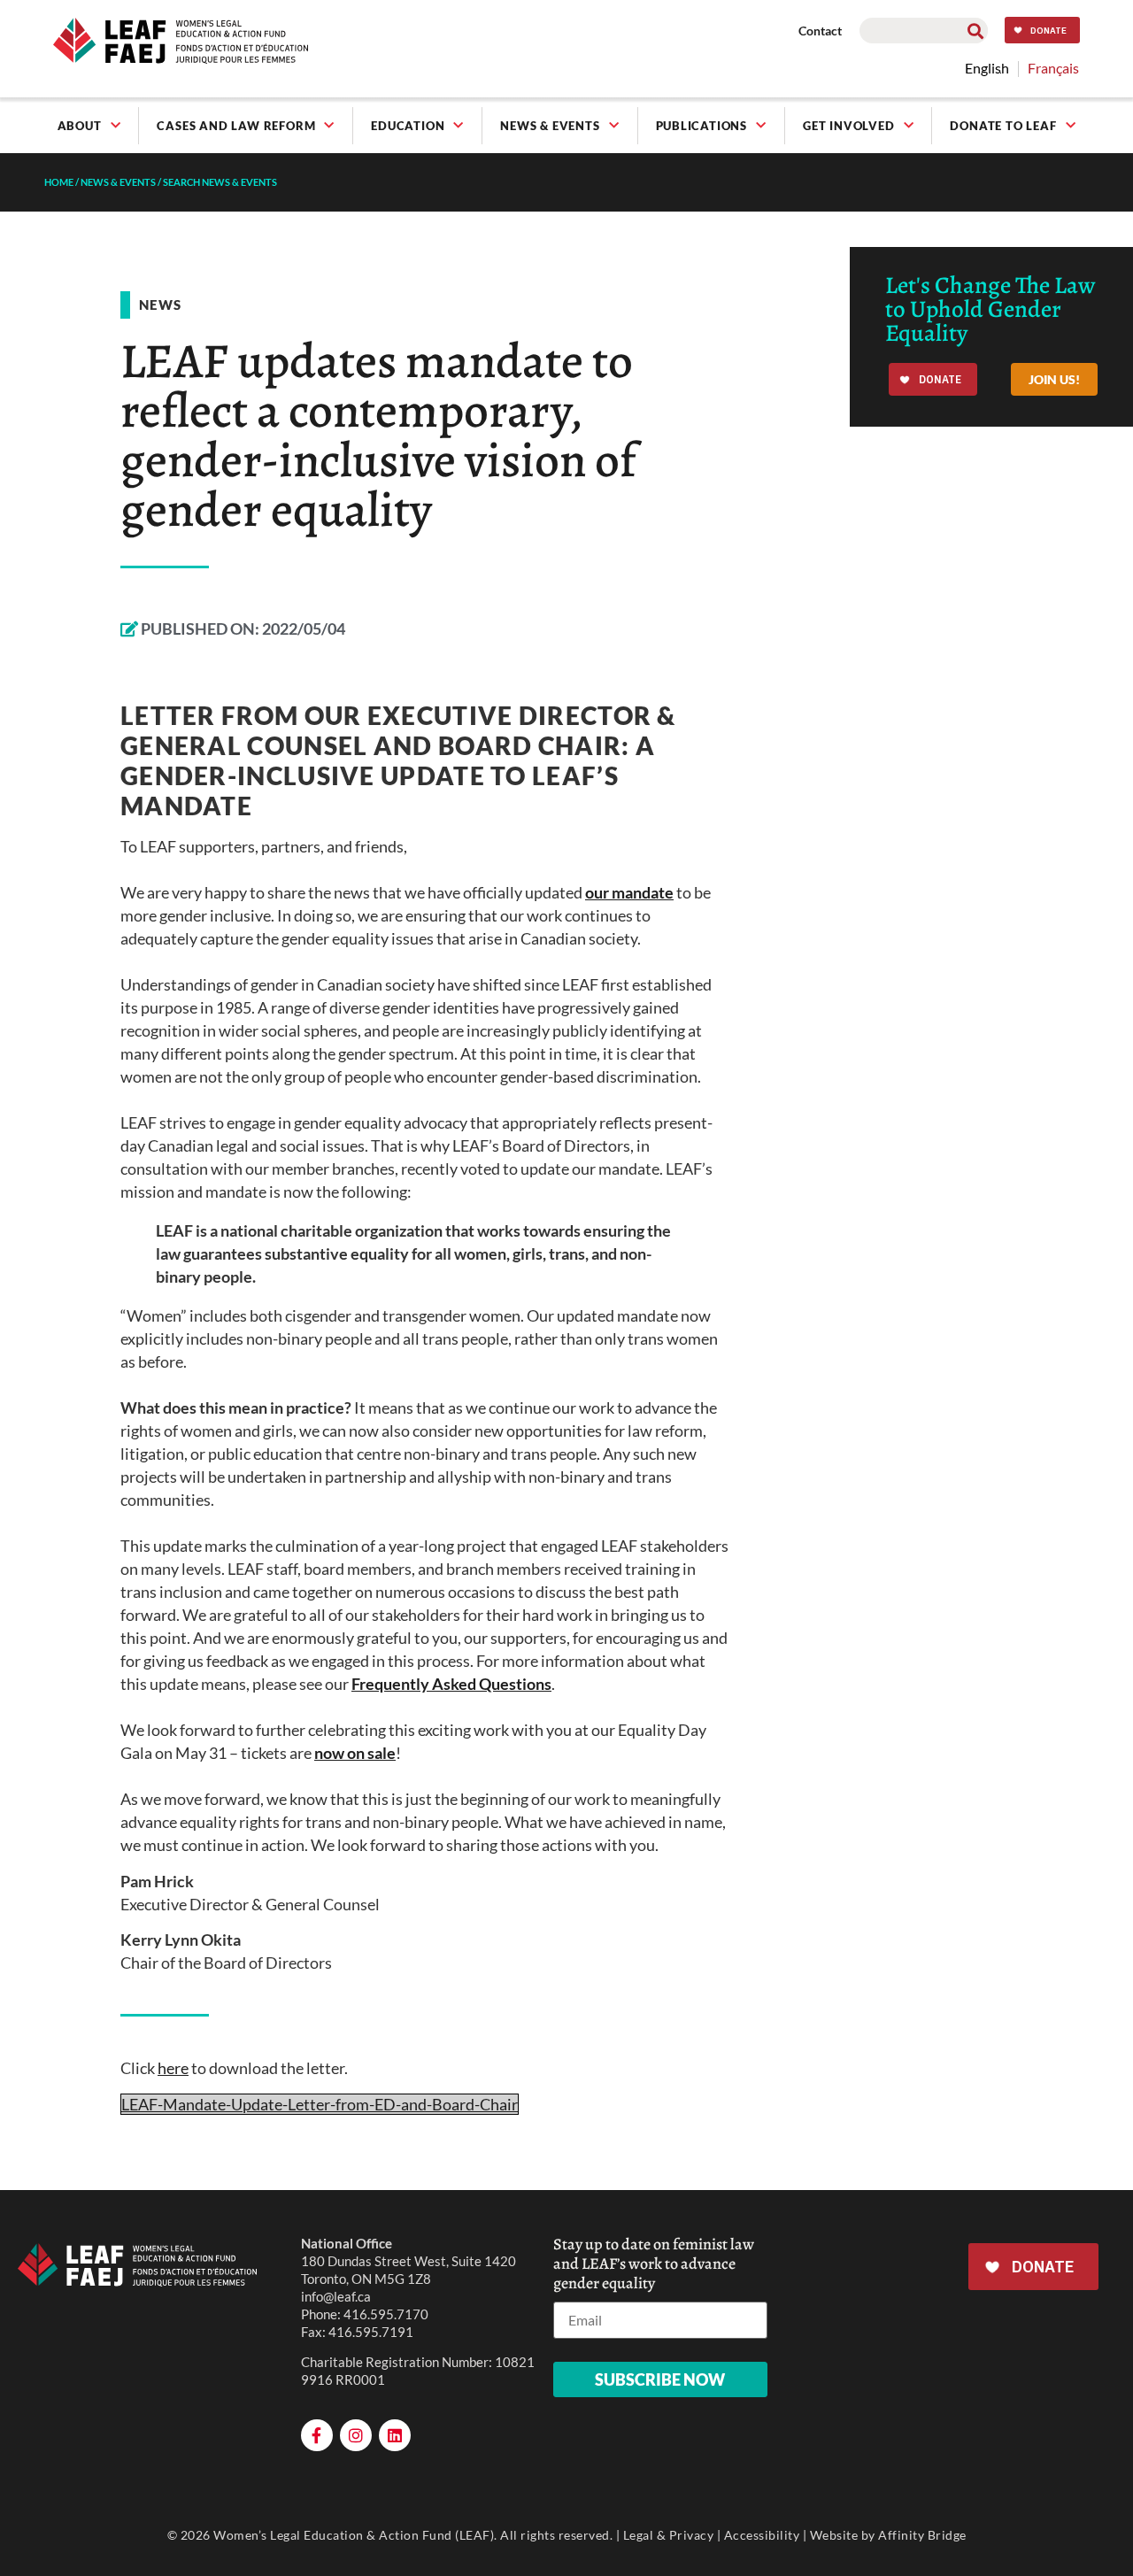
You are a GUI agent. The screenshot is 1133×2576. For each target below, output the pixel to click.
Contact (820, 31)
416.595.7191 (371, 2332)
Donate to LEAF (1003, 126)
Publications (702, 126)
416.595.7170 (386, 2314)
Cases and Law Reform (236, 126)
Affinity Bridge (922, 2535)
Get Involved (849, 126)
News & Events (550, 126)
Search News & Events (220, 182)
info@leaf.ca (336, 2296)
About (80, 126)
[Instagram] (356, 2435)
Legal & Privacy (669, 2535)
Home (59, 182)
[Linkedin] (395, 2435)
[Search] (975, 31)
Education (408, 126)
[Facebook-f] (317, 2435)
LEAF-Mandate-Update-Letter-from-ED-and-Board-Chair (320, 2104)
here (173, 2068)
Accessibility (762, 2535)
